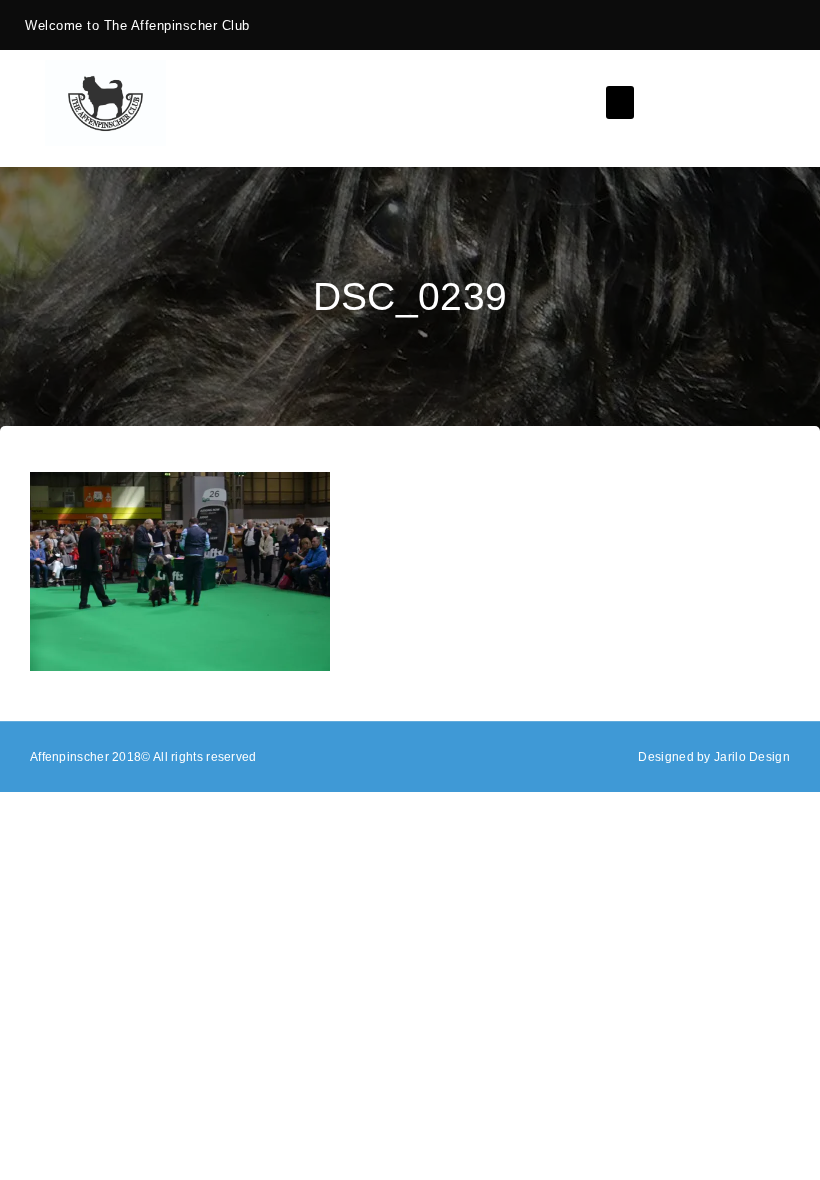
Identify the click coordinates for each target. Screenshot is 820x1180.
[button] (620, 102)
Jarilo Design (752, 757)
